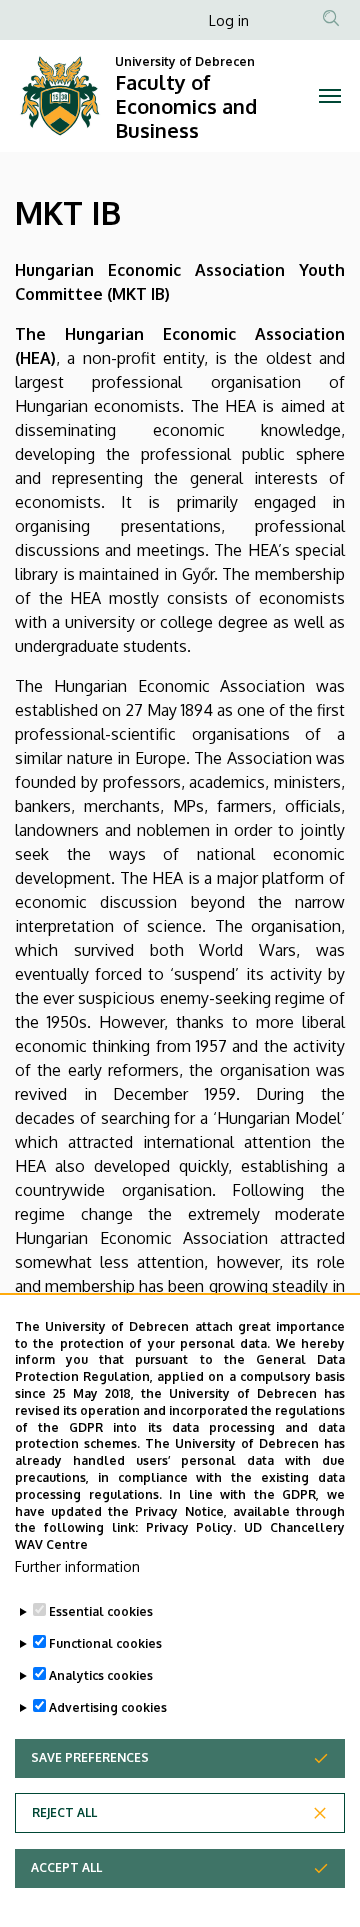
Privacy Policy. (191, 1527)
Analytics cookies (101, 1675)
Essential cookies (101, 1611)
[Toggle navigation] (330, 96)
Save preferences (90, 1757)
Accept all (66, 1867)
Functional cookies (105, 1643)
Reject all (64, 1812)
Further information (77, 1566)
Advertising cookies (108, 1707)
